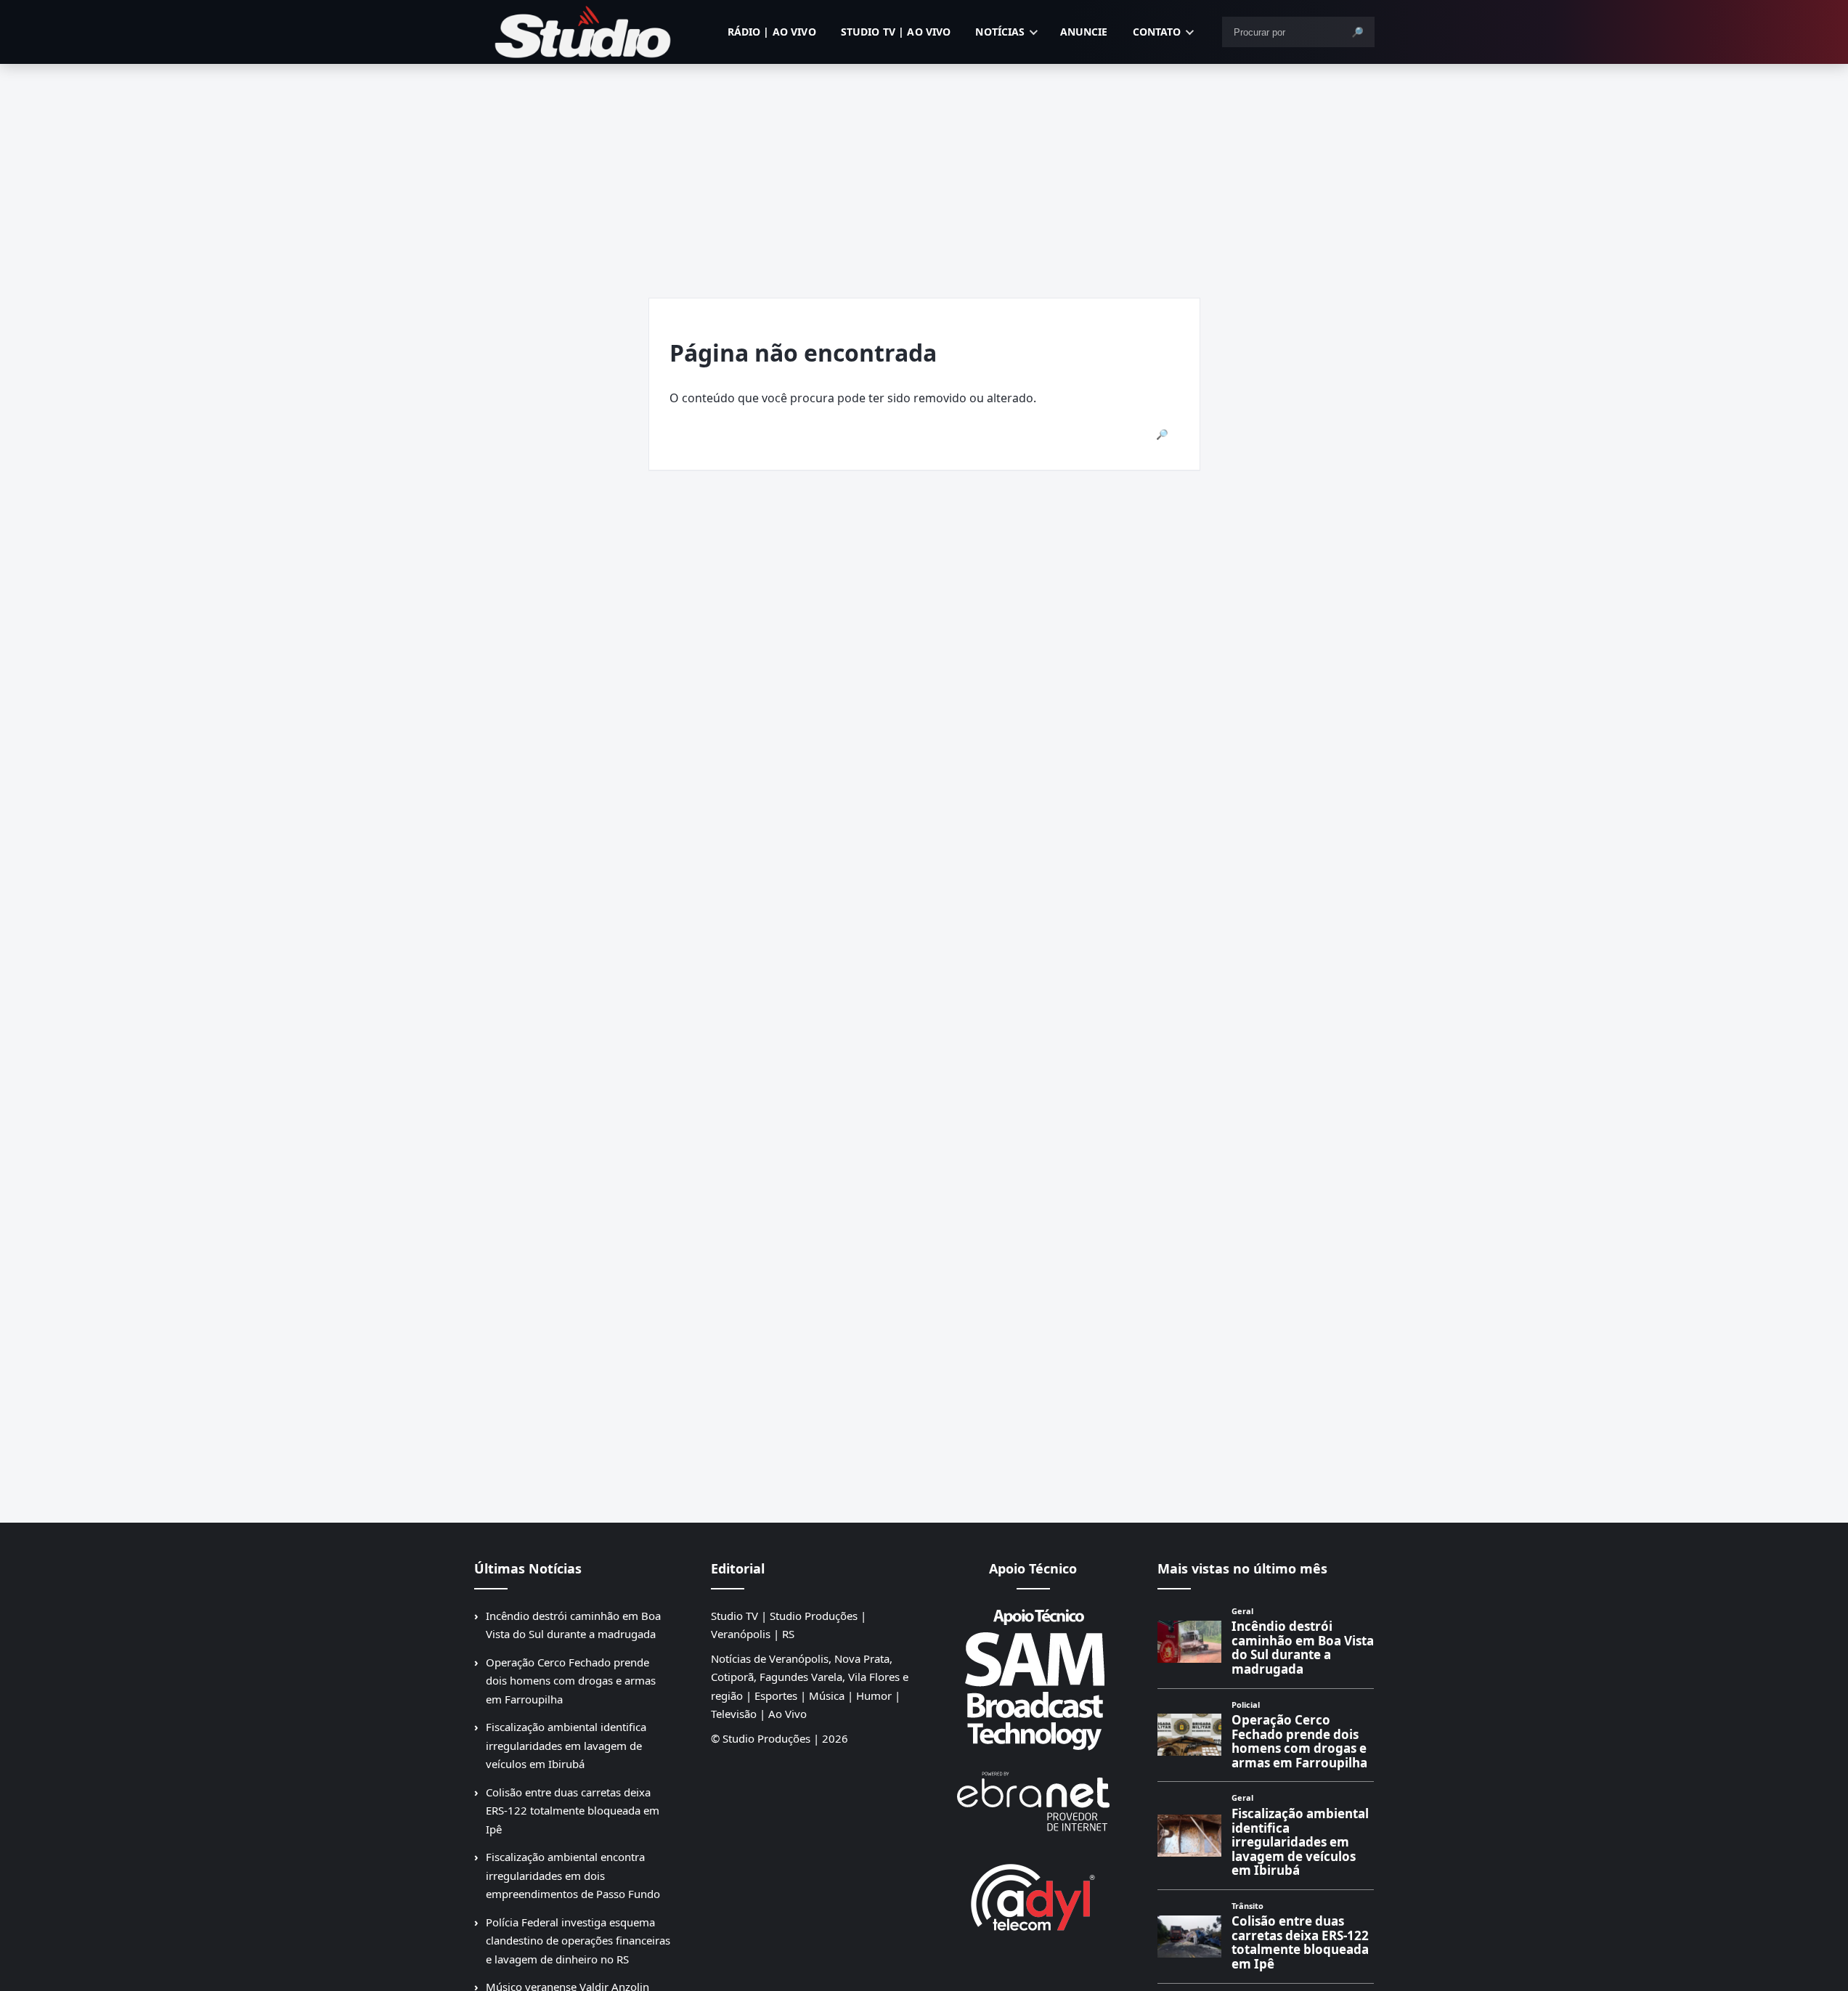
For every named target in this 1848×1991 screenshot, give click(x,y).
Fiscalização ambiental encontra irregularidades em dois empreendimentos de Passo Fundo (573, 1875)
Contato (1157, 32)
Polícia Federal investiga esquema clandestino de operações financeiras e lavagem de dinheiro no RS (578, 1941)
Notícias (1000, 32)
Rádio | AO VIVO (772, 32)
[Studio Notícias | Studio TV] (583, 32)
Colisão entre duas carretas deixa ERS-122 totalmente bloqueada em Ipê (573, 1811)
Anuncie (1084, 32)
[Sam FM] (1033, 1679)
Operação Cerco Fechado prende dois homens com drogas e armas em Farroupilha (571, 1681)
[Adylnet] (1033, 1897)
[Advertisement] (924, 173)
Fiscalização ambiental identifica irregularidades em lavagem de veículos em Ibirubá (566, 1745)
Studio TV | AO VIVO (896, 32)
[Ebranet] (1033, 1802)
